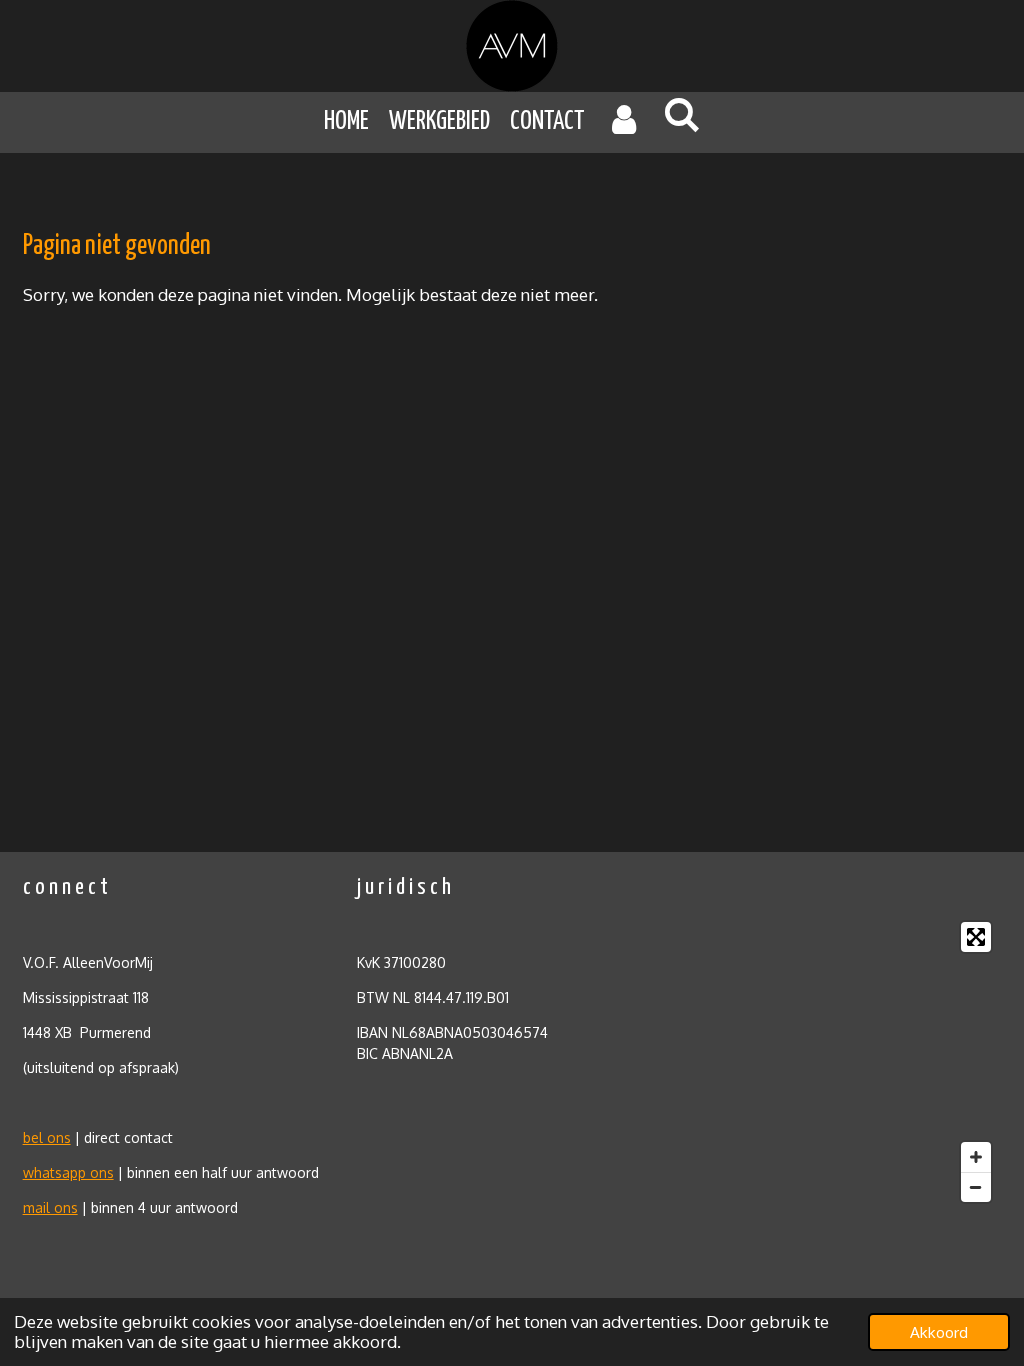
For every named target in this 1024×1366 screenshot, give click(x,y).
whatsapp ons (68, 1172)
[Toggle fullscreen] (976, 937)
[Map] (846, 1062)
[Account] (624, 122)
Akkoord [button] (939, 1332)
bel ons (47, 1137)
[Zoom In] (976, 1157)
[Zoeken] (682, 116)
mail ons (50, 1207)
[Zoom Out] (976, 1187)
